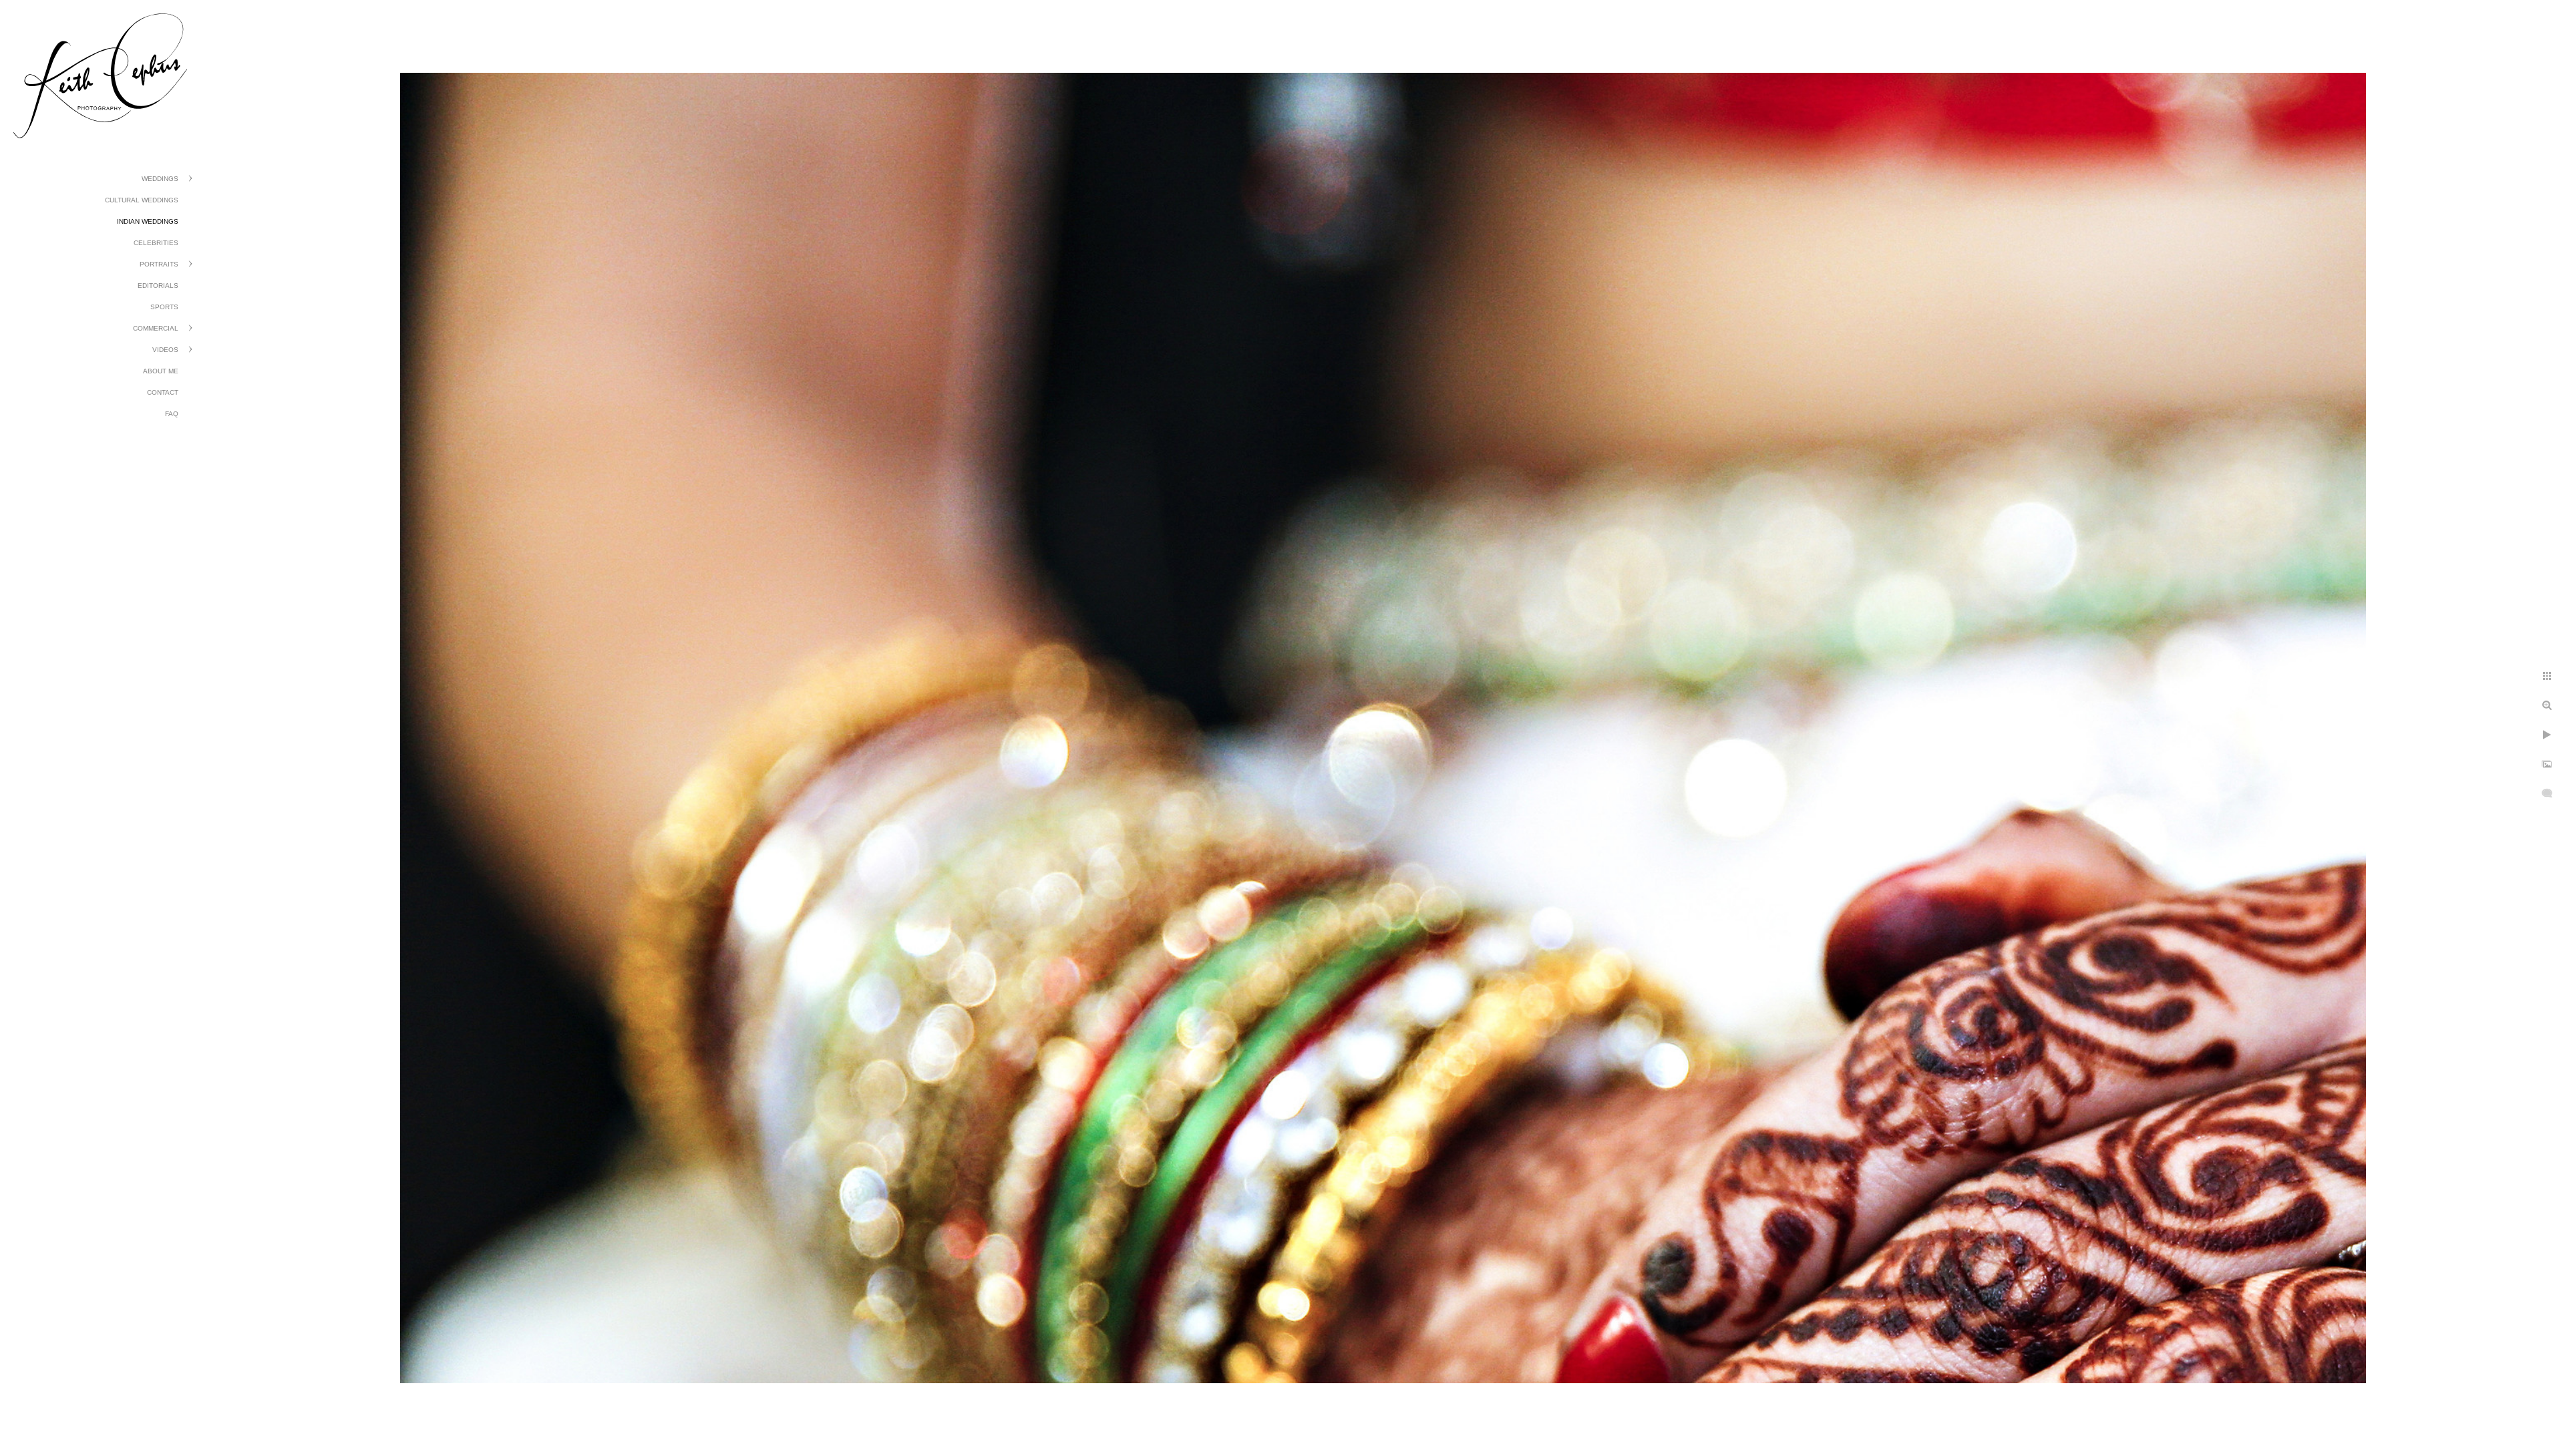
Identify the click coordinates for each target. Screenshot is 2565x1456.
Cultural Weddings (142, 200)
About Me (161, 371)
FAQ (172, 414)
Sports (164, 307)
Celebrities (156, 243)
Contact (163, 392)
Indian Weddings (148, 221)
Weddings (160, 179)
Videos (165, 350)
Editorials (158, 286)
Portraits (159, 264)
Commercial (156, 328)
